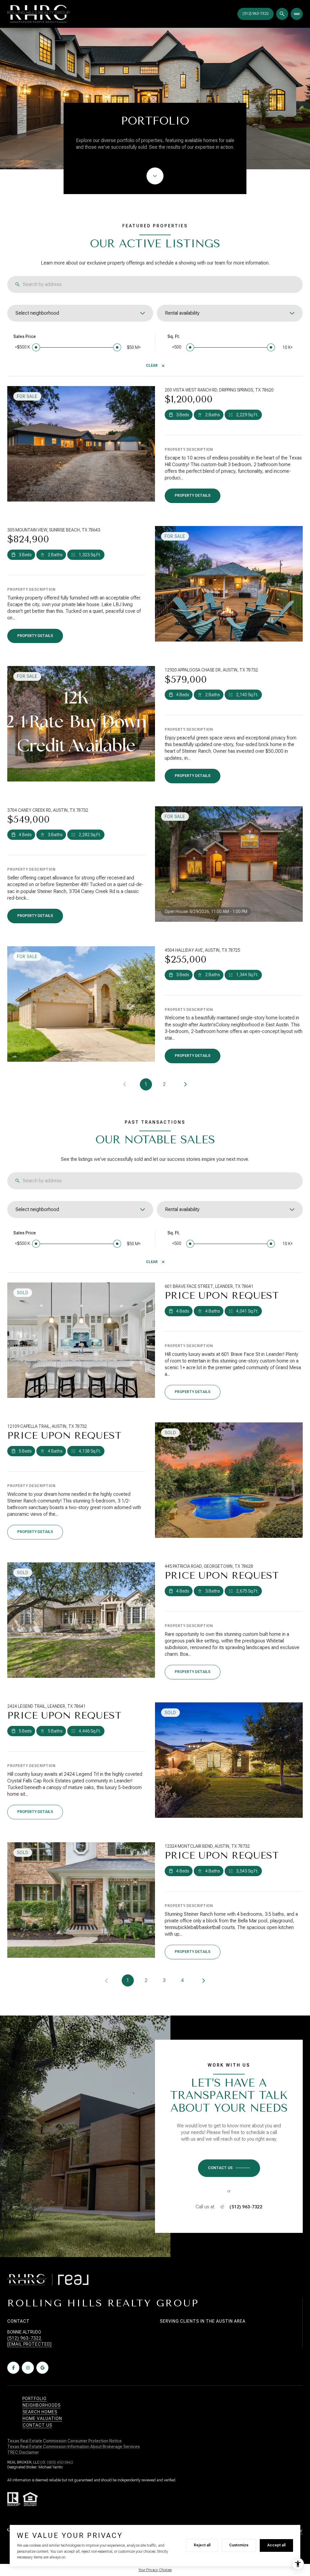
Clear (152, 365)
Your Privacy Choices (155, 2570)
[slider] (36, 347)
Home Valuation (42, 2418)
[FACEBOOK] (13, 2368)
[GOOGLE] (42, 2368)
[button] (229, 2168)
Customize (239, 2545)
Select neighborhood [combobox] (37, 313)
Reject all (202, 2545)
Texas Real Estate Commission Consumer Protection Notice (65, 2441)
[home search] (282, 14)
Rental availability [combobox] (182, 313)
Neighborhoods (42, 2405)
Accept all (276, 2545)
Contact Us (256, 14)
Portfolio (35, 2399)
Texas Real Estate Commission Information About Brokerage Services (74, 2447)
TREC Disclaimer (23, 2452)
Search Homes (40, 2412)
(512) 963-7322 (246, 2207)
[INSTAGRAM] (28, 2368)
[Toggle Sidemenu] (297, 14)
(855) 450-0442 (60, 2462)
